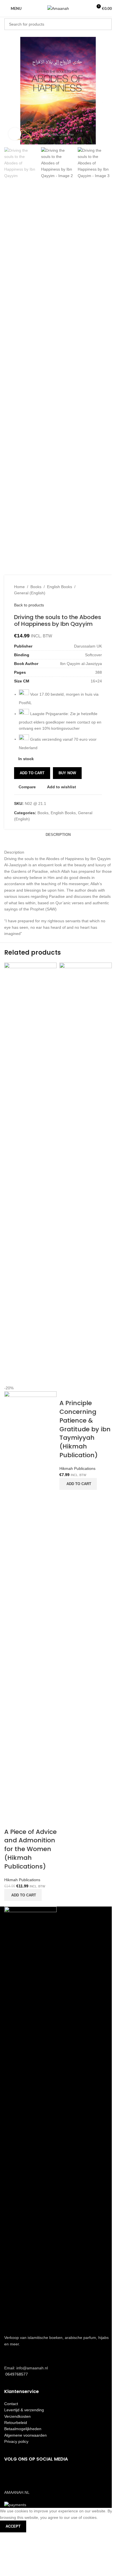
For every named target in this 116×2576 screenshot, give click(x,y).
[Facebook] (11, 2475)
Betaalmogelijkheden (23, 2429)
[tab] (58, 835)
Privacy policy (16, 2441)
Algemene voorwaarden (25, 2435)
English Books (60, 587)
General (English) (30, 593)
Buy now (67, 773)
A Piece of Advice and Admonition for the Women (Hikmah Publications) (30, 1849)
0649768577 (16, 2374)
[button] (23, 1895)
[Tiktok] (42, 2475)
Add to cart (32, 773)
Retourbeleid (16, 2423)
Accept (13, 2526)
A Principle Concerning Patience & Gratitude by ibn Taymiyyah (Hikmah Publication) (85, 1429)
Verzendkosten (17, 2416)
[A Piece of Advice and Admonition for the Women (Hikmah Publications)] (30, 1173)
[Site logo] (58, 8)
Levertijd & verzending (24, 2410)
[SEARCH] (106, 24)
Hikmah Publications (22, 1880)
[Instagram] (26, 2475)
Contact (11, 2404)
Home (19, 587)
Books (36, 587)
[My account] (86, 8)
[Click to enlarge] (15, 134)
